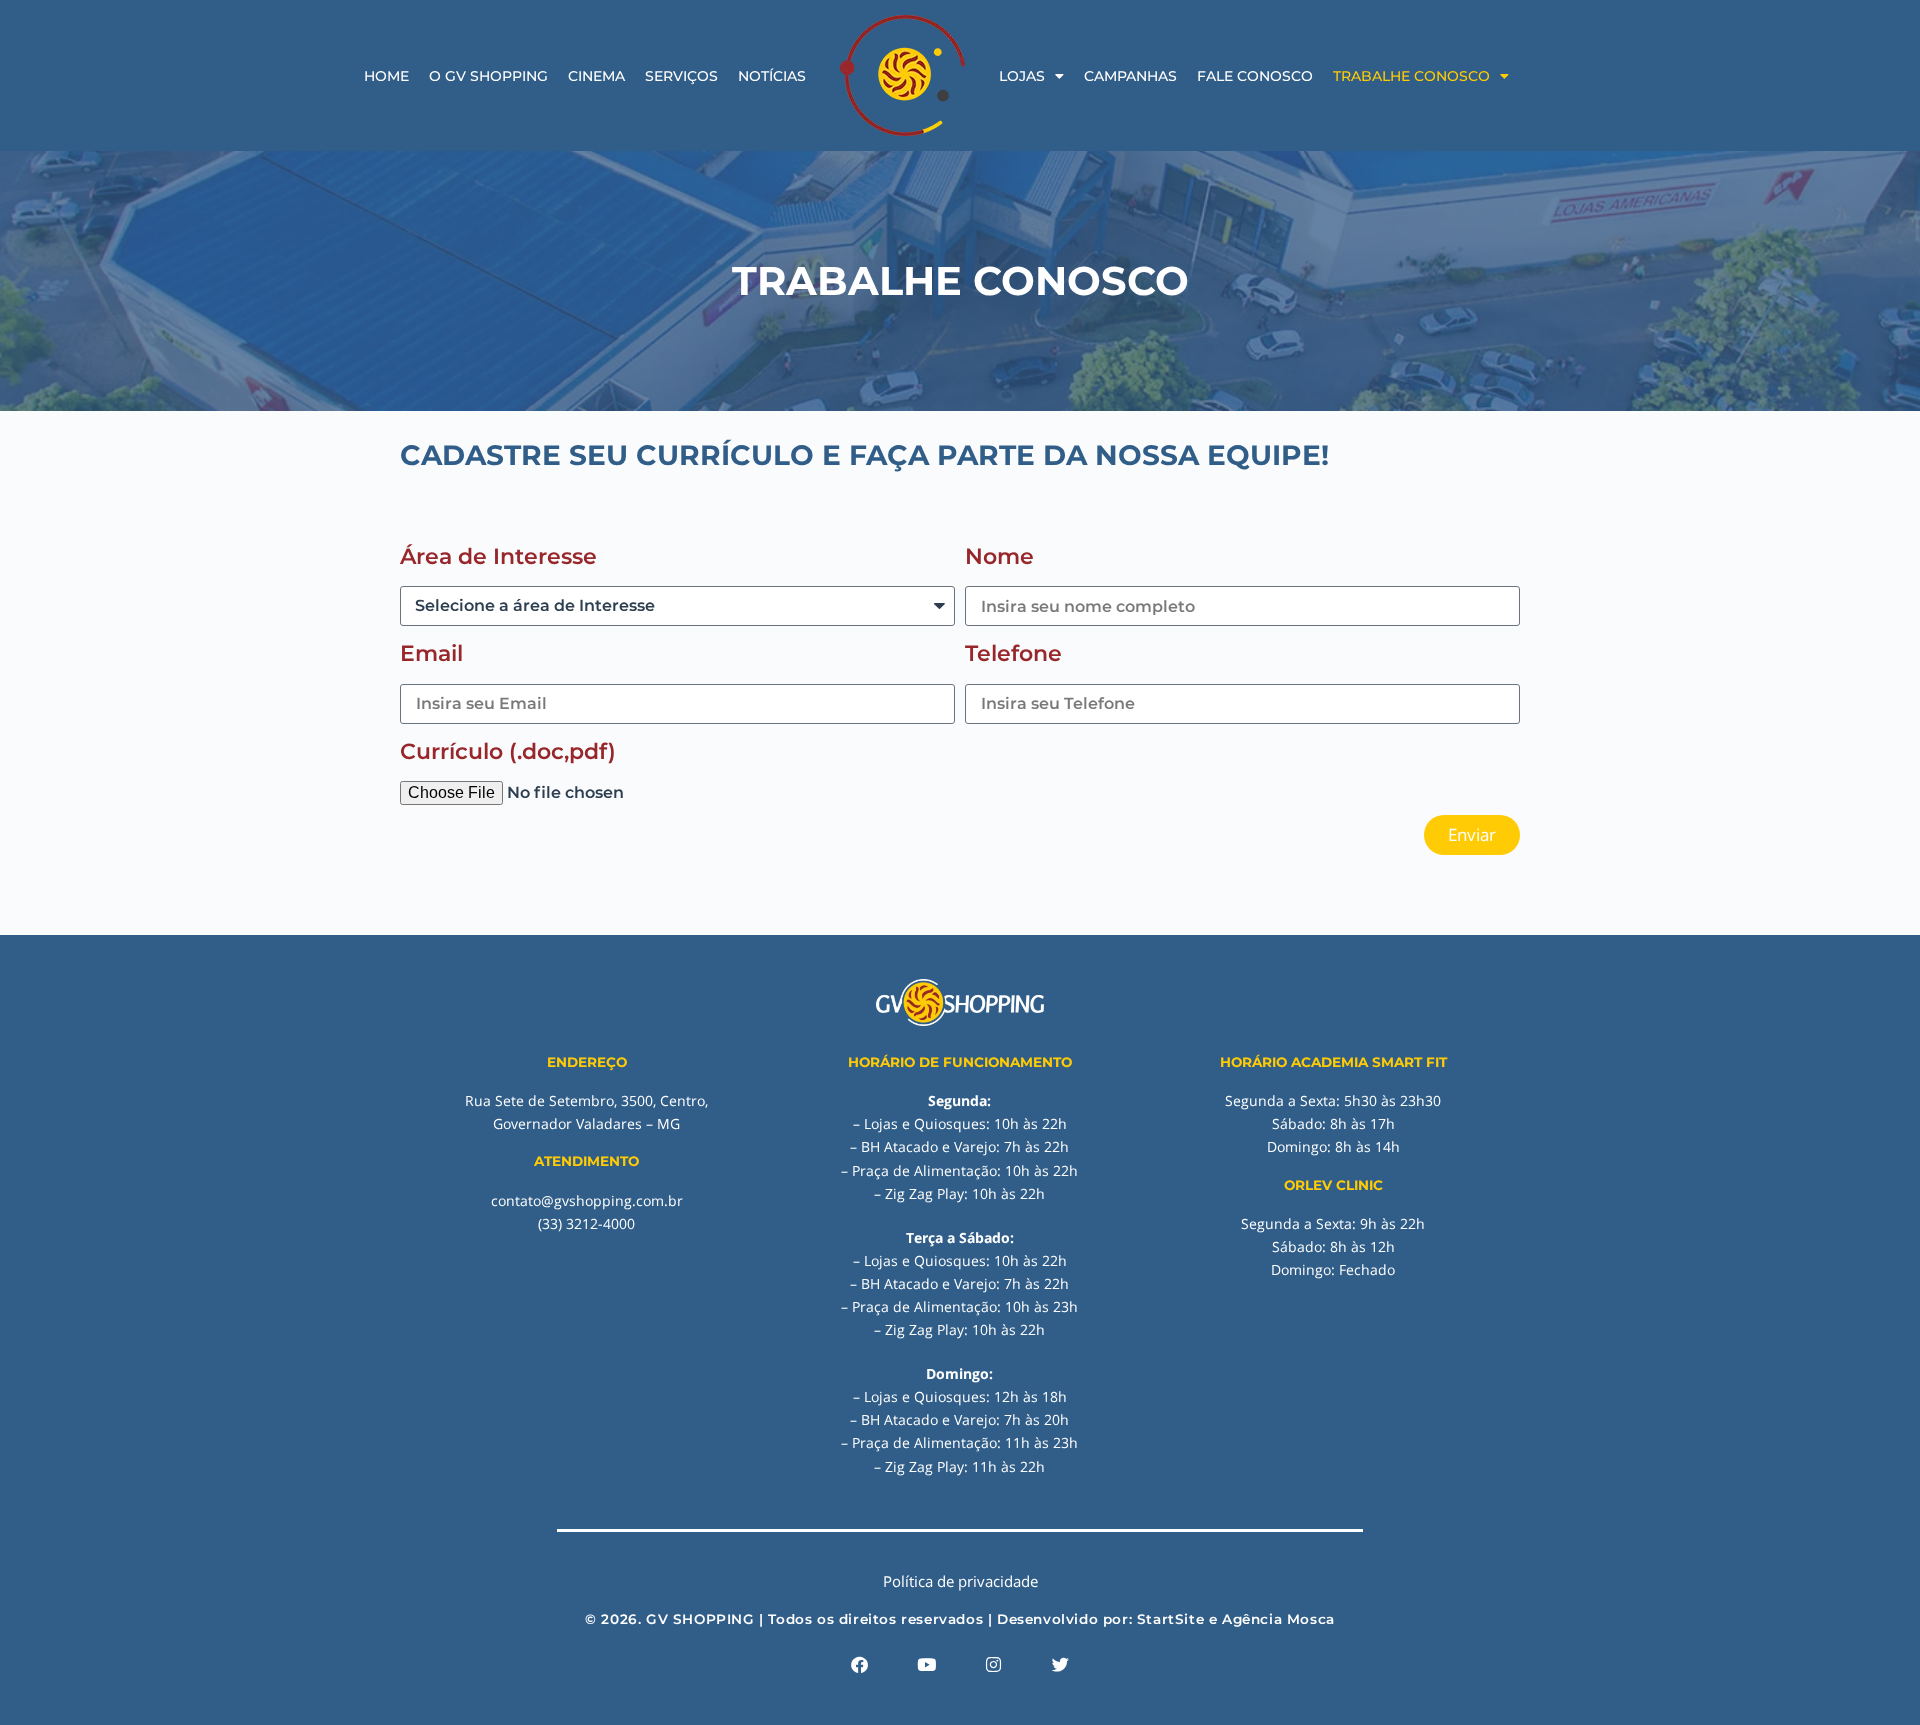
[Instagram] (994, 1664)
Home (386, 76)
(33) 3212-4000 (586, 1223)
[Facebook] (860, 1664)
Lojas (1022, 76)
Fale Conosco (1255, 76)
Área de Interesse (498, 556)
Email (431, 653)
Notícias (772, 76)
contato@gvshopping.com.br (587, 1200)
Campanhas (1130, 76)
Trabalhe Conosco (1411, 76)
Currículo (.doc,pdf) (508, 751)
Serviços (681, 76)
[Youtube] (927, 1664)
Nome (999, 556)
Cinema (596, 76)
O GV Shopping (488, 76)
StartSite (1170, 1619)
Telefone (1013, 653)
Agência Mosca (1278, 1619)
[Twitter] (1061, 1664)
